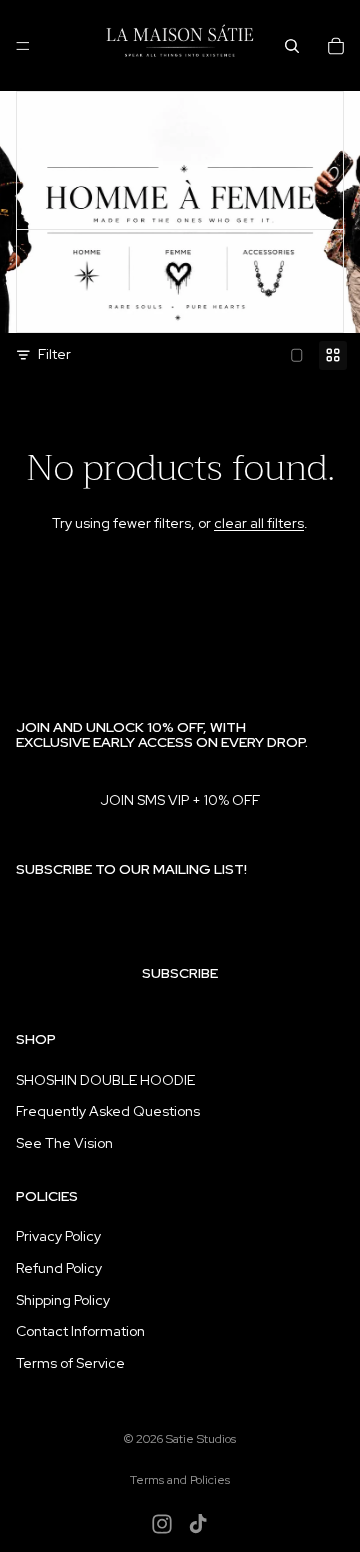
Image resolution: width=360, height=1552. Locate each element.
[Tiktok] (198, 1524)
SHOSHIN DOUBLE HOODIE (105, 1080)
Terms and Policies (180, 1480)
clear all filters (259, 523)
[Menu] (23, 46)
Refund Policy (59, 1268)
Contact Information (80, 1331)
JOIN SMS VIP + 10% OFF (180, 800)
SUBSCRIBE (180, 973)
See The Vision (64, 1143)
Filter (54, 354)
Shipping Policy (63, 1300)
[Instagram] (162, 1524)
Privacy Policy (58, 1236)
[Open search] (292, 46)
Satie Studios (201, 1439)
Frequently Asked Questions (108, 1111)
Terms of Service (70, 1363)
